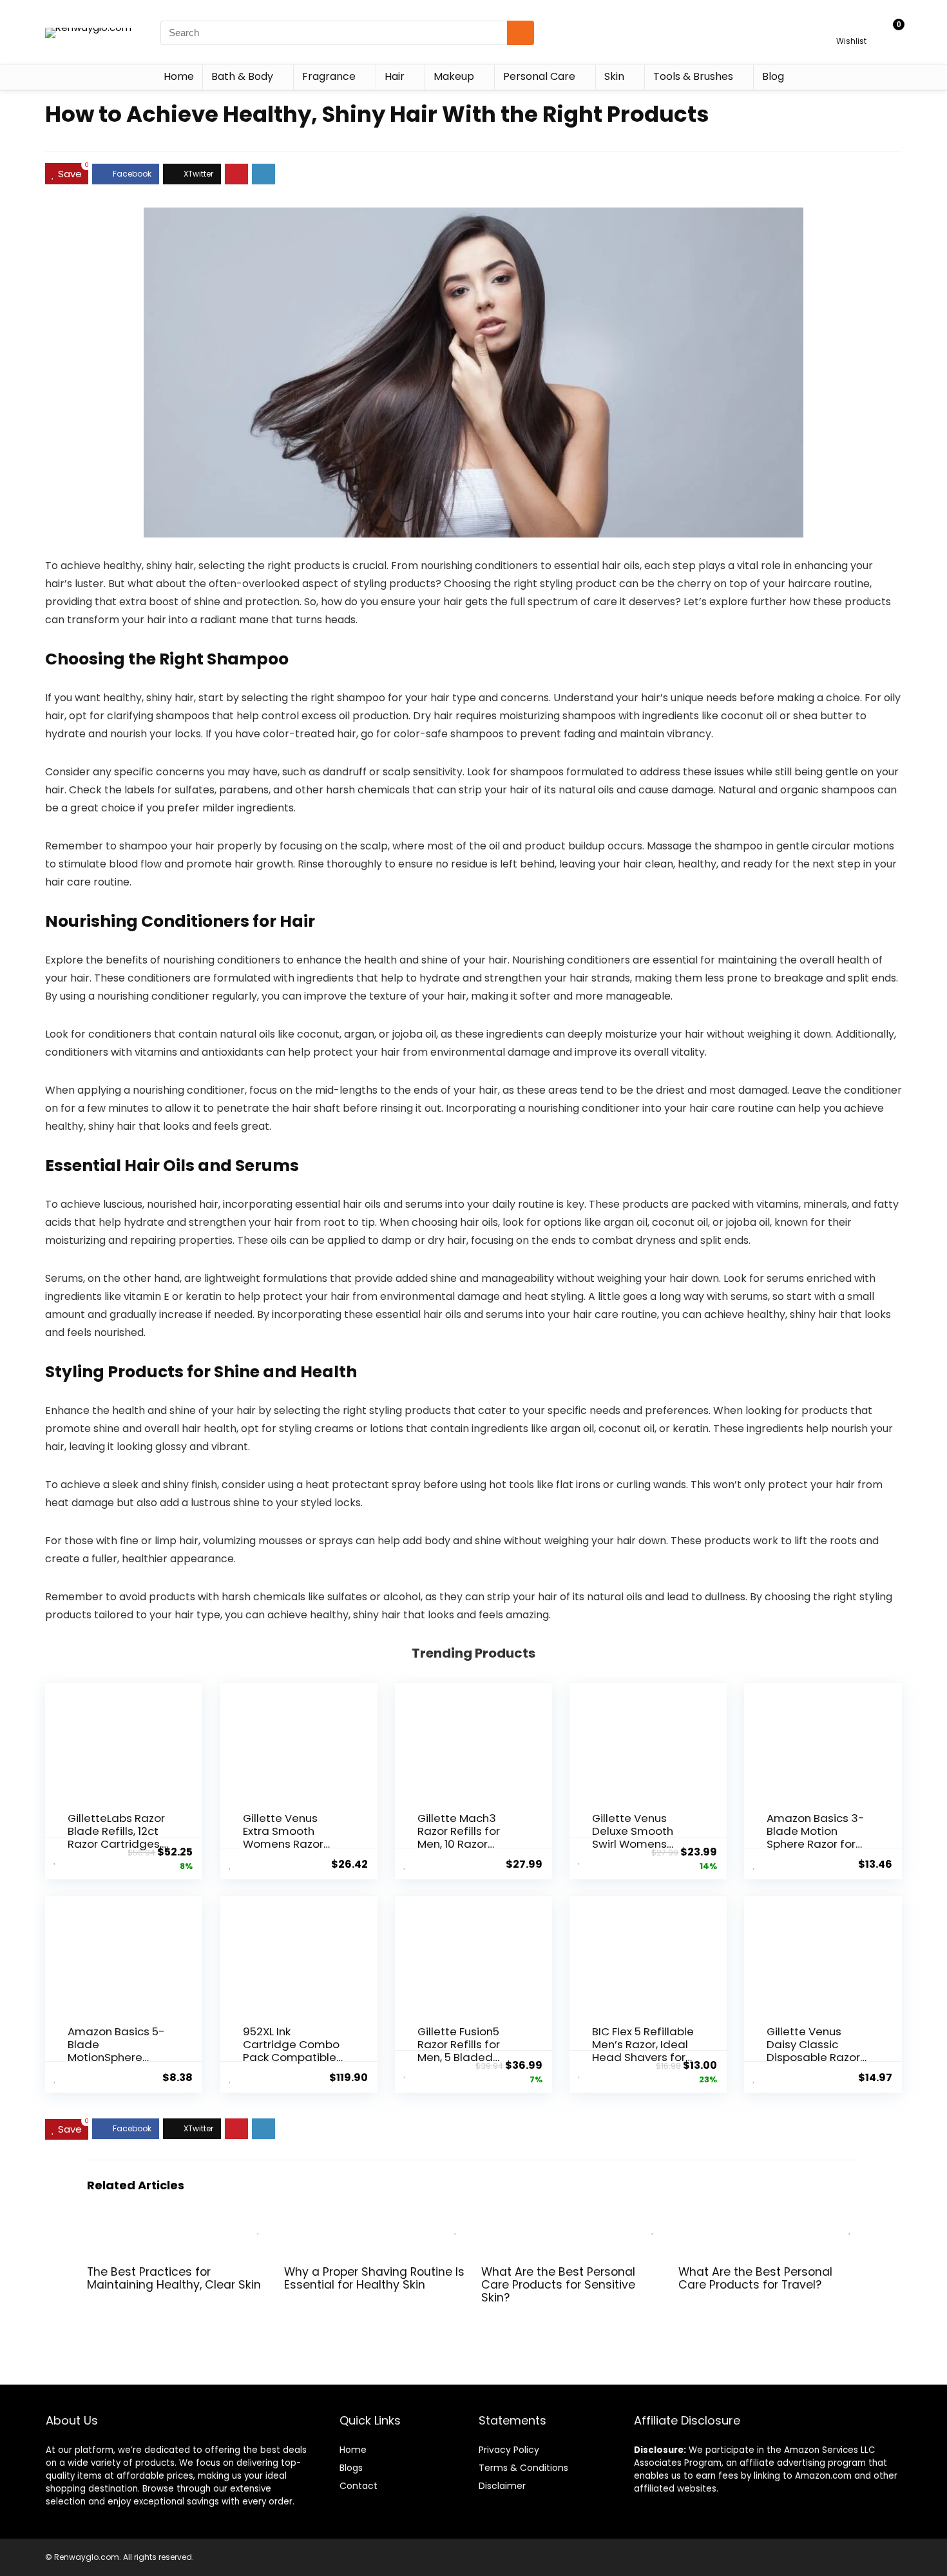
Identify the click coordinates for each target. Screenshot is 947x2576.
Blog (773, 76)
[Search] (521, 33)
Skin (614, 76)
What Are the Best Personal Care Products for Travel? (755, 2278)
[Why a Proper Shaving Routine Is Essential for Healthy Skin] (375, 2225)
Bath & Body (242, 76)
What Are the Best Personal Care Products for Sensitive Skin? (558, 2285)
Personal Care (539, 76)
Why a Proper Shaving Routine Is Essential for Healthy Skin (374, 2278)
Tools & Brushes (693, 76)
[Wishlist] (851, 27)
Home (179, 76)
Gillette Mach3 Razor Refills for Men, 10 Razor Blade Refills (459, 1837)
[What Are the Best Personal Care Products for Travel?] (769, 2225)
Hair (395, 76)
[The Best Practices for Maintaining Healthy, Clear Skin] (178, 2225)
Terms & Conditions (523, 2468)
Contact (359, 2486)
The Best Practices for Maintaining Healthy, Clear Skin (174, 2278)
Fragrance (329, 76)
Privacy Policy (509, 2450)
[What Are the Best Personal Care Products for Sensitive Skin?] (572, 2225)
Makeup (454, 76)
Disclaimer (502, 2486)
